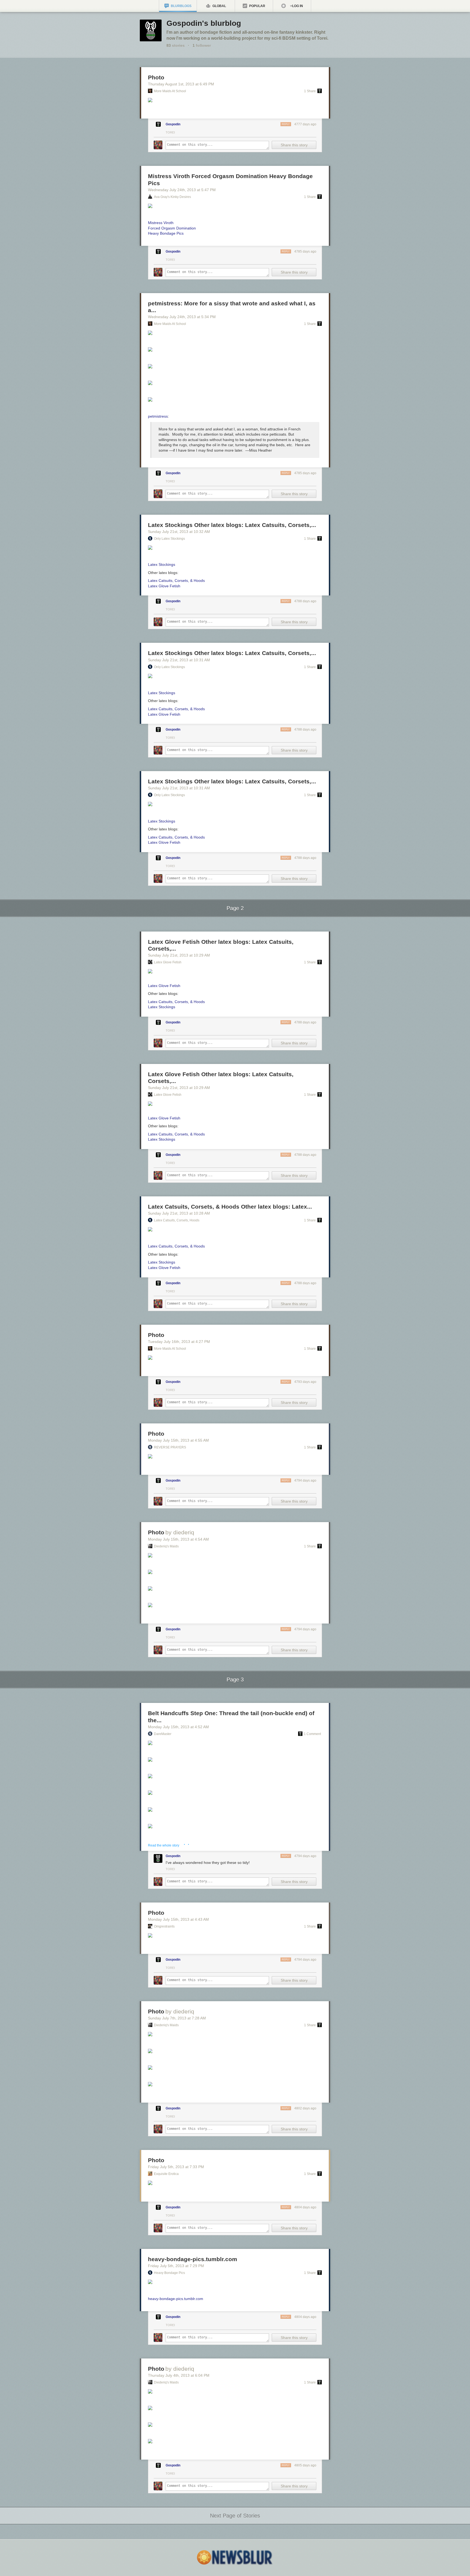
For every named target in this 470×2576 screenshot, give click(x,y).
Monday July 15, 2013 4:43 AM (178, 1919)
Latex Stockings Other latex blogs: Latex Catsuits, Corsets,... (232, 525)
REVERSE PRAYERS (170, 1447)
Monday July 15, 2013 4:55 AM (178, 1440)
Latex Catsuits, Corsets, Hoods (177, 1220)
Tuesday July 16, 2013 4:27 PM (179, 1342)
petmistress (158, 416)
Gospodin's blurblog (204, 23)
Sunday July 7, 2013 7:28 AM (177, 2018)
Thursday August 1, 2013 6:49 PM (181, 84)
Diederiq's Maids (166, 1546)
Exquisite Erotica (166, 2174)
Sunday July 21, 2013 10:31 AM (179, 660)
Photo (156, 77)
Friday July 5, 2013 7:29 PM (176, 2266)
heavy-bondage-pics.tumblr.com (193, 2259)
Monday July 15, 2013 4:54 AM (178, 1539)
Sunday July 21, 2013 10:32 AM (179, 532)
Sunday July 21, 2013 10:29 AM (179, 955)
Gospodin (173, 124)
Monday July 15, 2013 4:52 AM (178, 1727)
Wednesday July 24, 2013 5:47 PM (182, 190)
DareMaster (163, 1734)
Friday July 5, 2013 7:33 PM (176, 2167)
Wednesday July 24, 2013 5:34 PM (182, 317)
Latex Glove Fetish (168, 962)
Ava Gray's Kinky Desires (172, 197)
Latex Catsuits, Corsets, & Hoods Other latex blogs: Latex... (230, 1207)
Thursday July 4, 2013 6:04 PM (179, 2375)
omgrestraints (164, 1926)
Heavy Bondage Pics (169, 2273)
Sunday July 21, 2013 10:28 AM (179, 1213)
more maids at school (170, 91)
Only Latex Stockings (169, 539)
